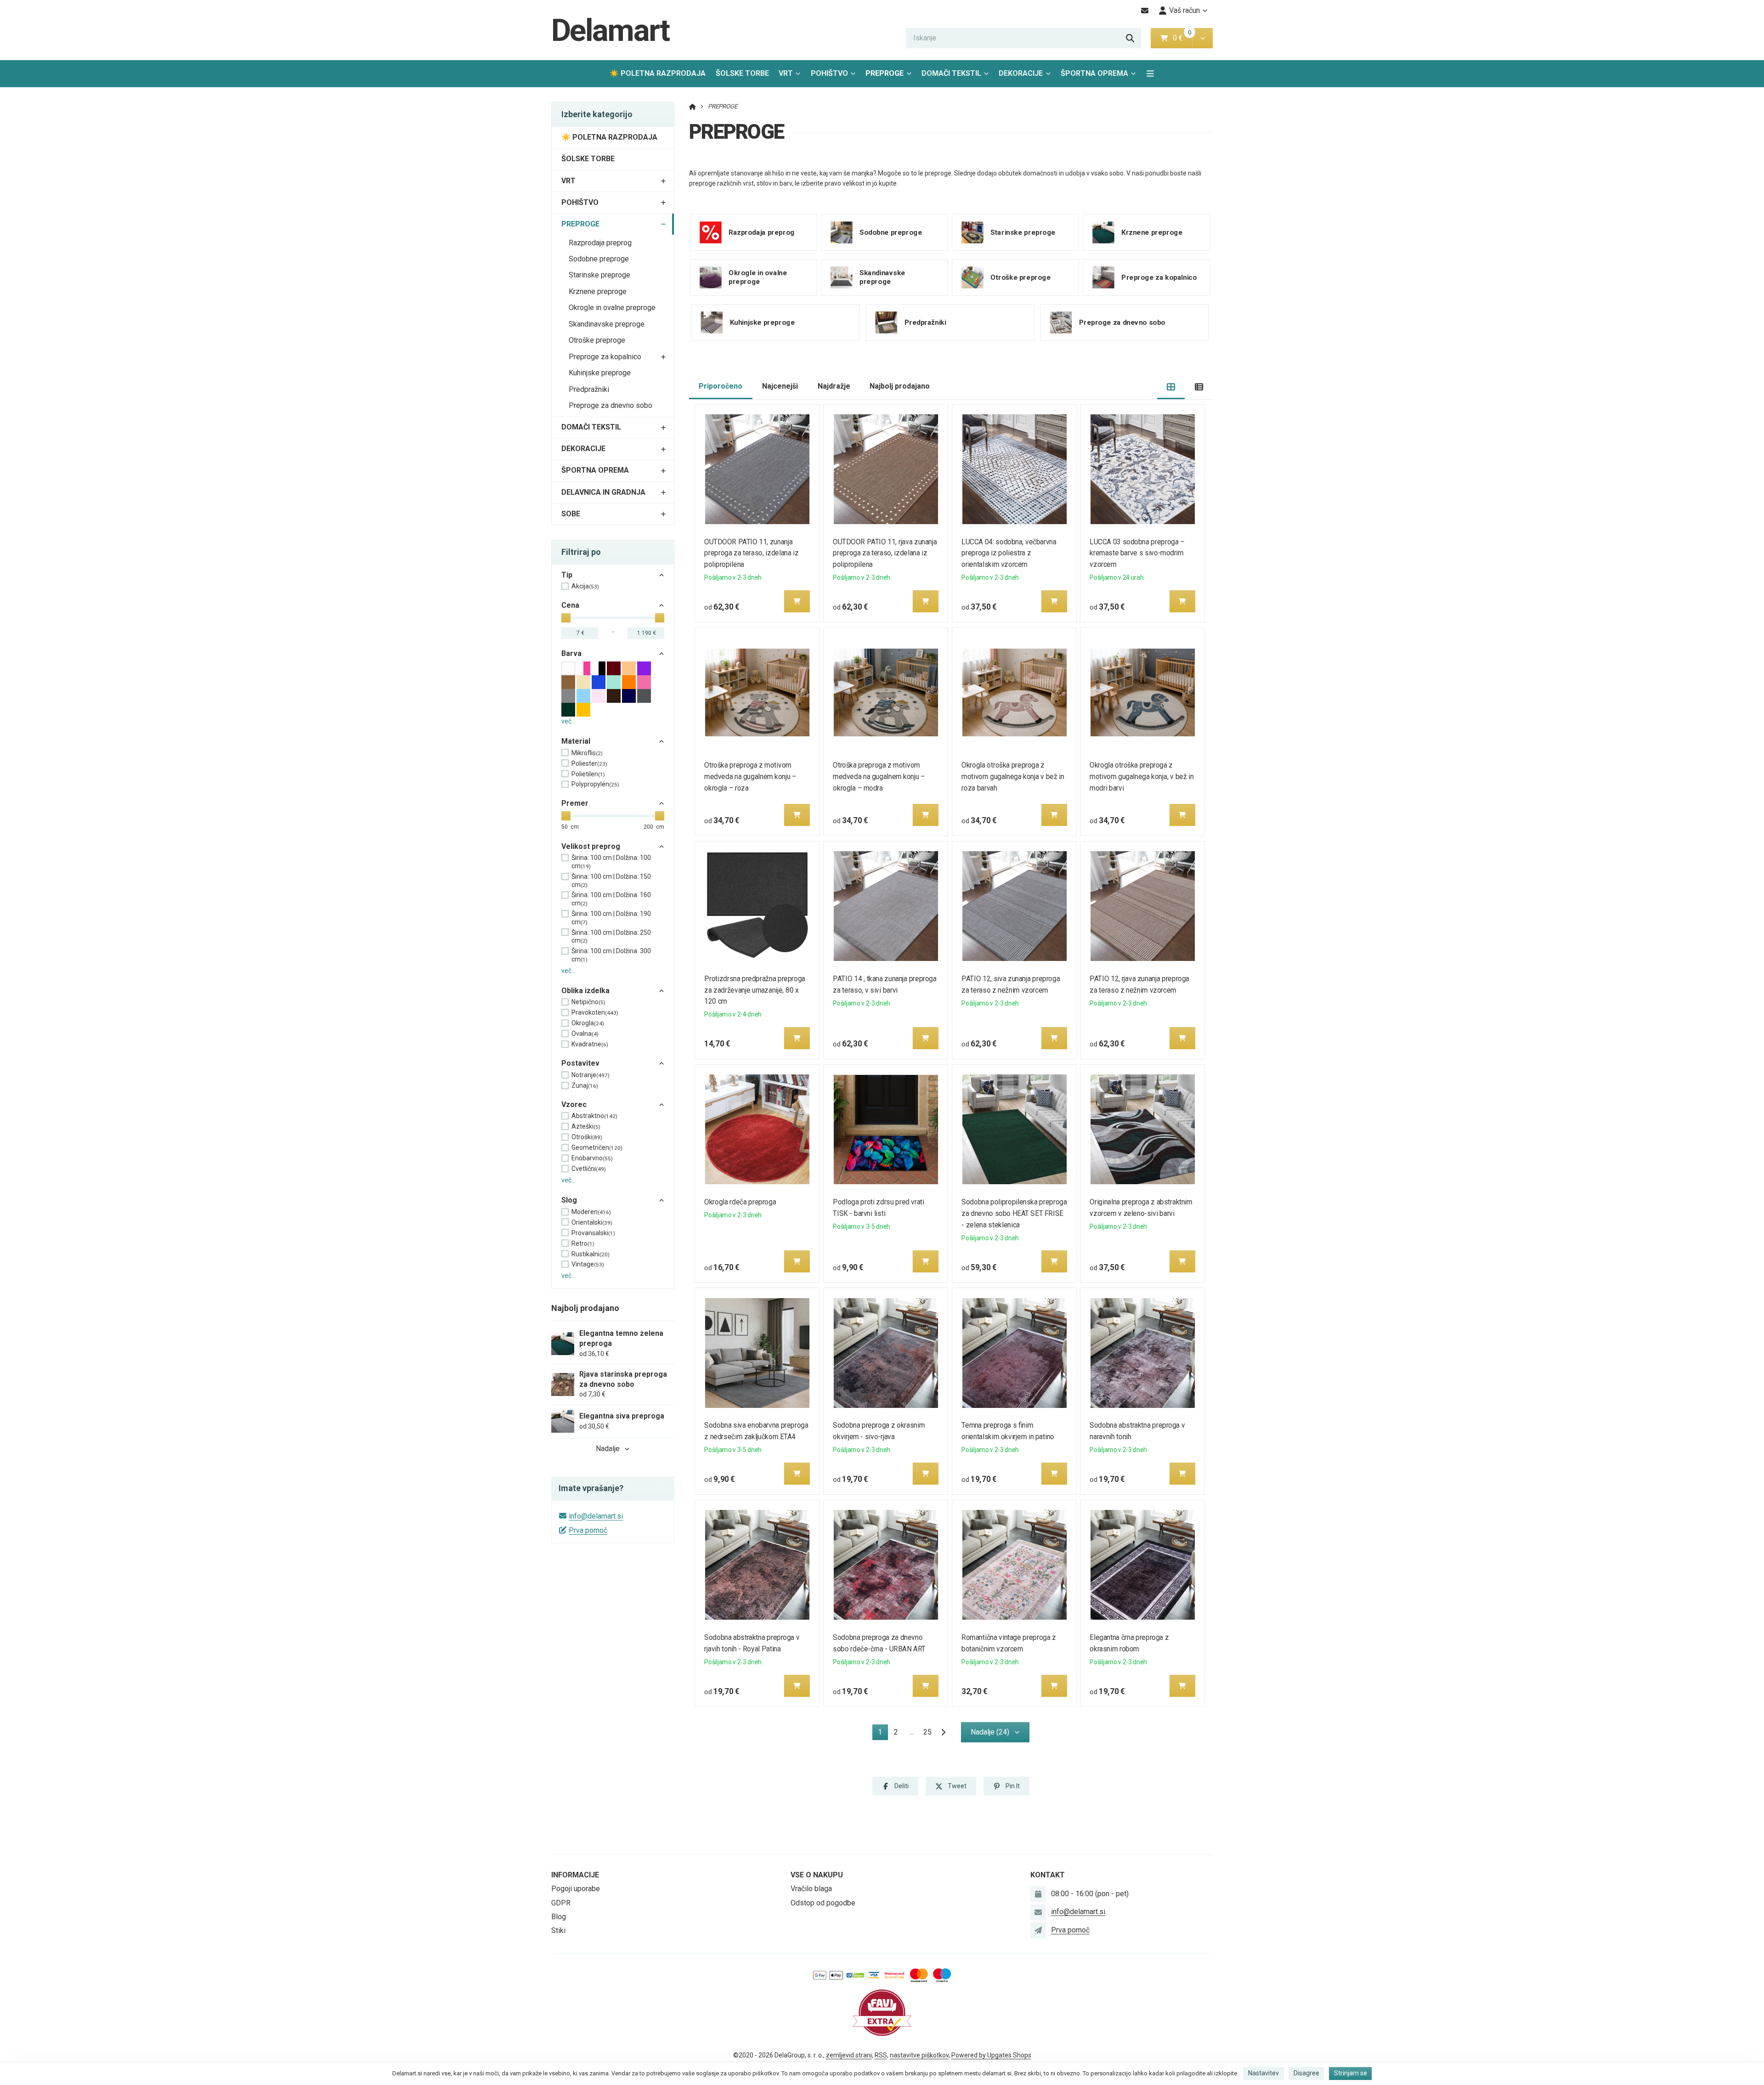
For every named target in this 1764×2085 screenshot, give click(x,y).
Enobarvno (592, 1158)
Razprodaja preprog (600, 243)
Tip (567, 575)
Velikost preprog (591, 846)
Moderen (591, 1212)
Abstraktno (594, 1116)
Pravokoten (595, 1012)
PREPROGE (891, 76)
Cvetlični (589, 1169)
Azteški (586, 1126)
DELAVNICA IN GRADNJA (603, 492)
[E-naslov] (1145, 11)
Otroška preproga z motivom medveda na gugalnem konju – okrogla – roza (751, 777)
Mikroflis (587, 753)
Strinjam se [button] (1351, 2073)
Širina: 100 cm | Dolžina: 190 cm (611, 918)
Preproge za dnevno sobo (611, 405)
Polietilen (588, 774)
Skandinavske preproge (607, 324)
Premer (575, 803)
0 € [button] (1182, 38)
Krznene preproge (598, 291)
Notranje (591, 1075)
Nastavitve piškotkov (919, 2055)
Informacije (575, 1875)
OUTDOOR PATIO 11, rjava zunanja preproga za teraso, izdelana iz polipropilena (885, 553)
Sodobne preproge (599, 259)
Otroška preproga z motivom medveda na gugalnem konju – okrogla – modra (879, 777)
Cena (570, 605)
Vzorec (574, 1105)
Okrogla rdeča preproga (741, 1202)
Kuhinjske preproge (600, 373)
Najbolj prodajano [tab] (900, 386)
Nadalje (608, 1449)
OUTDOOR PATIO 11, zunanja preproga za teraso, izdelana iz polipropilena (752, 553)
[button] (1202, 38)
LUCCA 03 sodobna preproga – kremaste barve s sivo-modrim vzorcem (1137, 553)
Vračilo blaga (811, 1889)
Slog (569, 1200)
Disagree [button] (1306, 2073)
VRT (786, 73)
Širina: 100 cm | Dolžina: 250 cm (611, 937)
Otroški (587, 1137)
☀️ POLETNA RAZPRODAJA (658, 73)
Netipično (588, 1002)
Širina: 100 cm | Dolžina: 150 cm (611, 881)
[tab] (1171, 387)
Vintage (588, 1264)
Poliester (589, 763)
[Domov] (693, 106)
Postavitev (580, 1063)
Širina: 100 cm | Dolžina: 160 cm (611, 899)
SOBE (571, 514)
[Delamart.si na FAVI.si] (882, 2012)
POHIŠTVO (829, 73)
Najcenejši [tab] (780, 386)
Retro (583, 1243)
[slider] (566, 618)
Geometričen (597, 1147)
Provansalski (593, 1233)
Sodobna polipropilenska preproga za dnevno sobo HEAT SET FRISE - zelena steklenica (1014, 1213)
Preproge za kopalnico (605, 357)
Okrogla (588, 1023)
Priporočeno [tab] (721, 386)
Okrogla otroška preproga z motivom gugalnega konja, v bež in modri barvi (1142, 777)
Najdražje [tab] (834, 386)
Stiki (558, 1930)
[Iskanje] (1130, 38)
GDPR (561, 1903)
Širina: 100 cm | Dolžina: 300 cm (611, 955)
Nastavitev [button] (1264, 2073)
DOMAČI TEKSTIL (951, 73)
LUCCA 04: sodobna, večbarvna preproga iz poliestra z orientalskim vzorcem (1009, 553)
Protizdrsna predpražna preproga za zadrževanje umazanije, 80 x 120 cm (755, 990)
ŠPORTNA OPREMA (1094, 73)
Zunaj (585, 1085)
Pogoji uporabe (576, 1889)
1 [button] (883, 1734)
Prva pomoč (588, 1530)
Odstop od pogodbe (823, 1903)
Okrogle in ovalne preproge (612, 308)
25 (927, 1732)
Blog (559, 1917)
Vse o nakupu (817, 1875)
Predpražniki (589, 389)
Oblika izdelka (585, 991)
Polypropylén (595, 784)
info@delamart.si (596, 1516)
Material (576, 741)
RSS (881, 2055)
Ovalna (585, 1034)
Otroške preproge (597, 340)
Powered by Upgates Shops (991, 2055)
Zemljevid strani (849, 2055)
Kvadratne (590, 1044)
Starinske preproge (599, 275)
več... (568, 721)
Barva (571, 653)
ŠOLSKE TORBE (742, 73)
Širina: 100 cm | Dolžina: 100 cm (611, 862)
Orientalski (592, 1222)
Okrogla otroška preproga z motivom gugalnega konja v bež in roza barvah (1013, 777)
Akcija (585, 586)
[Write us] (1038, 1930)
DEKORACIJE (1021, 73)
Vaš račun (1184, 10)
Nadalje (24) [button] (990, 1732)
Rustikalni (591, 1254)
